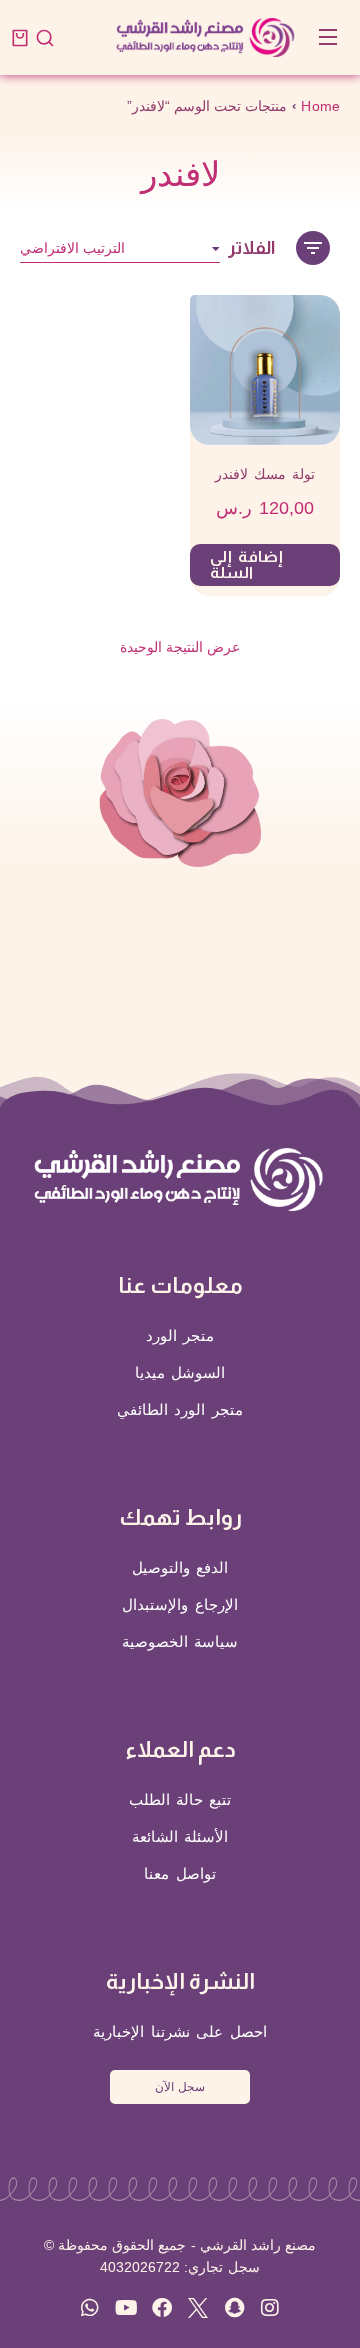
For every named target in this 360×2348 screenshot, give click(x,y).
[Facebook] (162, 2308)
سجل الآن (180, 2087)
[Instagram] (270, 2308)
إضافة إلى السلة (246, 564)
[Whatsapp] (90, 2308)
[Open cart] (20, 38)
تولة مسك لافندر (265, 474)
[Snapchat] (234, 2308)
